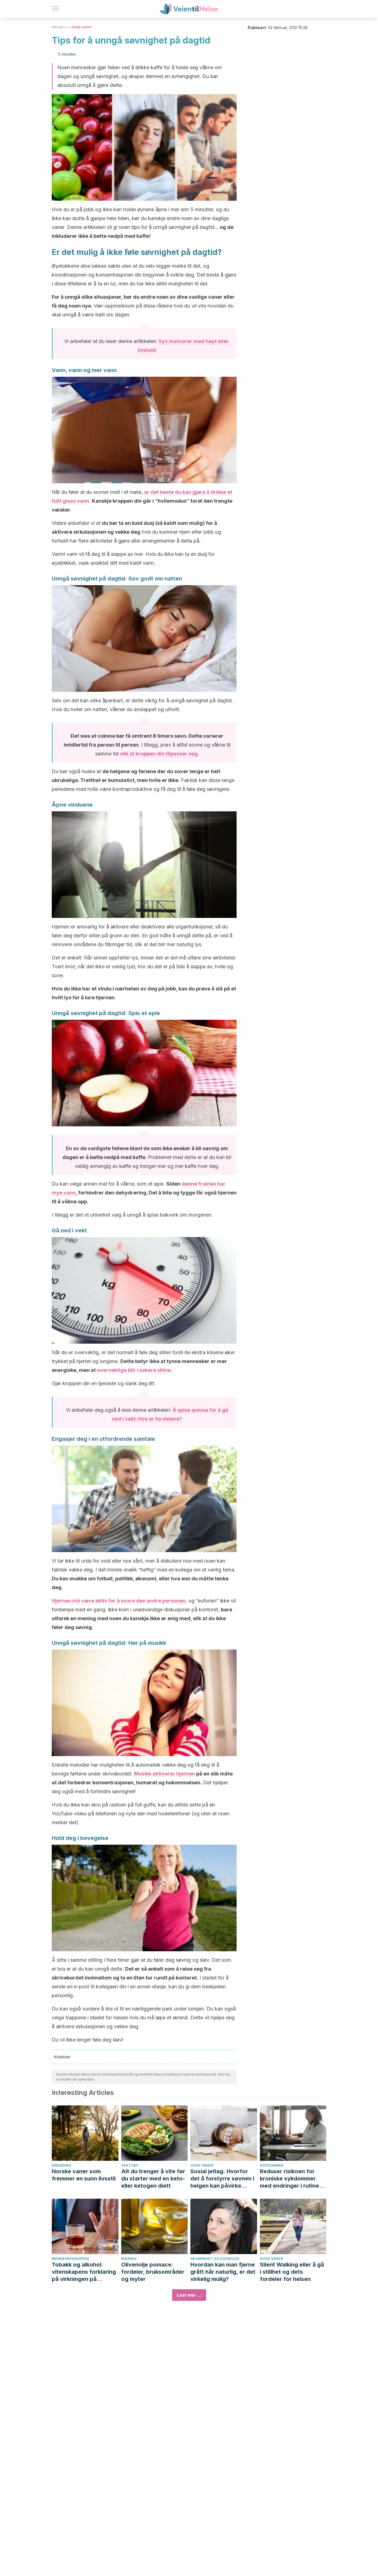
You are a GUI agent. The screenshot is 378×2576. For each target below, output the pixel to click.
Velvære (59, 27)
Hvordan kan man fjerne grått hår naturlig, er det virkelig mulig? (223, 2272)
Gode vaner (82, 27)
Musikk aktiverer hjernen (165, 1774)
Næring (129, 2259)
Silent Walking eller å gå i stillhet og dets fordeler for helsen (292, 2272)
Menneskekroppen (70, 2259)
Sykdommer (272, 2165)
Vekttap (130, 2165)
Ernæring (62, 2165)
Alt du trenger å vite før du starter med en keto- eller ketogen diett (153, 2178)
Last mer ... (189, 2295)
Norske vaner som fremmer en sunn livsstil (84, 2175)
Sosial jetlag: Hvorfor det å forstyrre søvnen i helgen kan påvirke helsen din (222, 2179)
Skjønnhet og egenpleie (215, 2259)
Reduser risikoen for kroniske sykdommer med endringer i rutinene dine (293, 2179)
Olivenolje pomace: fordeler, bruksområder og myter (153, 2272)
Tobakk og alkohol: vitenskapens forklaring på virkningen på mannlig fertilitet (84, 2272)
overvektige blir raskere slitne (134, 1370)
